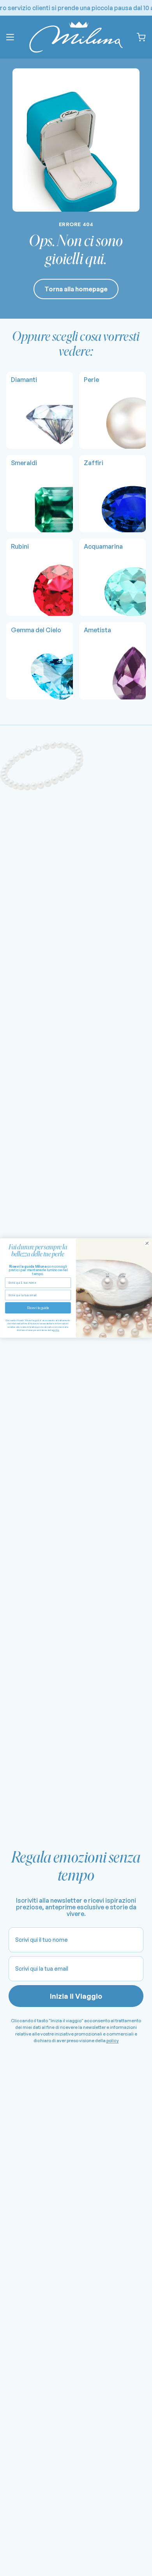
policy (113, 2041)
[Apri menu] (10, 37)
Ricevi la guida (38, 1308)
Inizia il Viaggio (76, 1996)
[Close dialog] (147, 1243)
